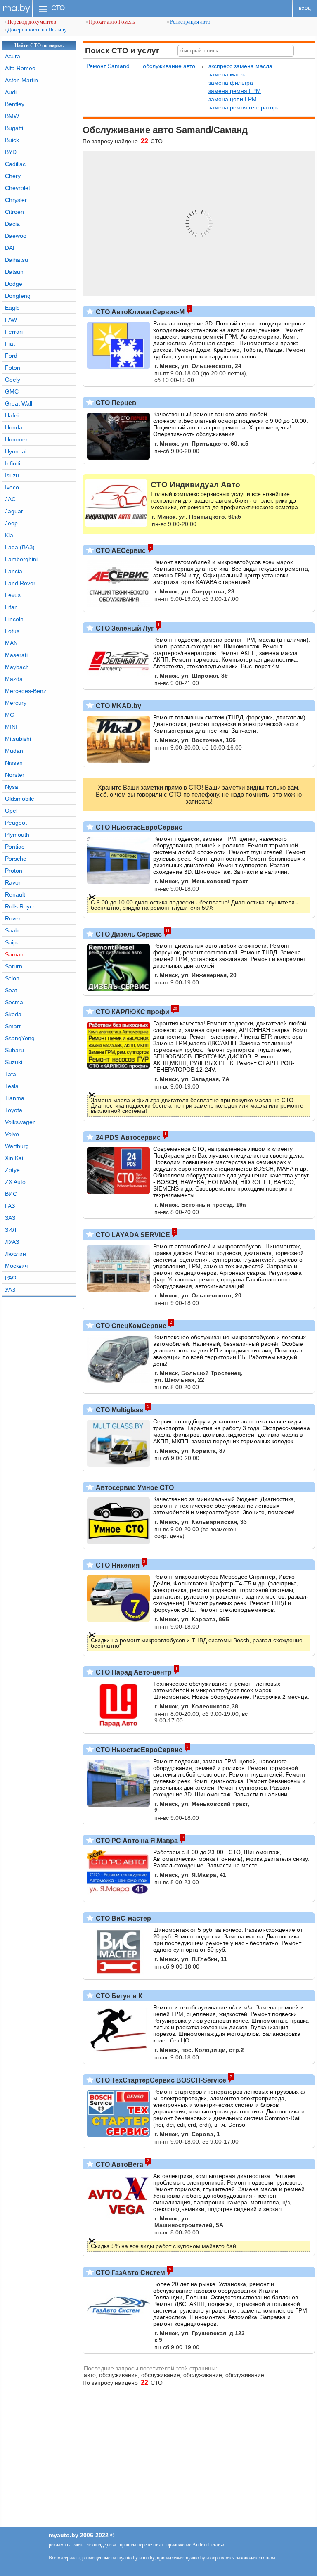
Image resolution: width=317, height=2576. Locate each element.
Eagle (12, 308)
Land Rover (20, 583)
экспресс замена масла (240, 66)
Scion (12, 978)
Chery (13, 176)
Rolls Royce (20, 906)
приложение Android (188, 2545)
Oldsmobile (20, 799)
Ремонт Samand (108, 66)
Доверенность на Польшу (37, 30)
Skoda (13, 1014)
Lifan (11, 607)
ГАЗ (10, 1206)
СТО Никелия (117, 1565)
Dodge (14, 284)
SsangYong (20, 1038)
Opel (11, 811)
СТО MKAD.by (118, 706)
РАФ (11, 1278)
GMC (12, 391)
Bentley (15, 104)
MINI (11, 727)
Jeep (11, 523)
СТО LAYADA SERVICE (132, 1235)
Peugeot (16, 823)
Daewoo (16, 236)
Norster (15, 775)
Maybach (17, 667)
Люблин (15, 1254)
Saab (12, 930)
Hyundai (16, 451)
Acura (13, 56)
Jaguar (14, 511)
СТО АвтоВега (119, 2164)
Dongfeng (18, 296)
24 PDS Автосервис (127, 1137)
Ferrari (14, 332)
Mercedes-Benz (26, 691)
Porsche (16, 859)
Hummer (16, 439)
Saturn (14, 966)
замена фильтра (231, 83)
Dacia (12, 224)
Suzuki (14, 1062)
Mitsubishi (18, 739)
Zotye (12, 1170)
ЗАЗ (10, 1218)
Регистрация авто (190, 22)
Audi (11, 92)
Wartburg (17, 1146)
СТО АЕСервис (120, 551)
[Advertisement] (158, 2453)
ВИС (11, 1194)
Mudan (14, 751)
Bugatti (14, 128)
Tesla (12, 1086)
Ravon (13, 882)
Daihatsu (17, 260)
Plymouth (17, 835)
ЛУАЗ (12, 1242)
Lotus (12, 631)
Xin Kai (14, 1158)
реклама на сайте (66, 2545)
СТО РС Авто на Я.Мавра (136, 1841)
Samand (16, 954)
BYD (11, 152)
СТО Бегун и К (118, 1996)
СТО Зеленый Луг (124, 628)
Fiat (10, 344)
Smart (13, 1026)
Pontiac (15, 847)
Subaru (14, 1050)
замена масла (228, 74)
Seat (11, 990)
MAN (11, 643)
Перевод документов (31, 22)
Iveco (12, 487)
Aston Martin (21, 80)
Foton (13, 368)
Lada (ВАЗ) (20, 547)
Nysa (12, 787)
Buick (12, 140)
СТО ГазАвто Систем (130, 2273)
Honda (14, 427)
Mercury (16, 703)
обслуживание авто (169, 66)
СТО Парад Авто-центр (133, 1672)
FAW (11, 320)
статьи (218, 2545)
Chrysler (16, 200)
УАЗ (10, 1290)
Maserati (16, 655)
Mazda (14, 679)
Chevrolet (18, 188)
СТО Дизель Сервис (128, 934)
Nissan (14, 763)
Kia (9, 535)
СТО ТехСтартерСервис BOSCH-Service (160, 2080)
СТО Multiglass (119, 1410)
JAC (10, 499)
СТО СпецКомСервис (130, 1326)
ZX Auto (15, 1182)
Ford (11, 356)
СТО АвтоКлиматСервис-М (139, 312)
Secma (14, 1002)
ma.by (16, 8)
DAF (11, 248)
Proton (14, 871)
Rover (13, 918)
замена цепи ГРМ (233, 99)
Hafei (12, 415)
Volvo (12, 1134)
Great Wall (19, 403)
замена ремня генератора (244, 107)
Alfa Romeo (20, 68)
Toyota (14, 1110)
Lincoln (14, 619)
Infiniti (13, 463)
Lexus (13, 595)
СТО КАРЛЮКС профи (132, 1012)
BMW (12, 116)
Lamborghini (21, 559)
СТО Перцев (115, 403)
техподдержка (102, 2545)
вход (305, 8)
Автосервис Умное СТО (134, 1488)
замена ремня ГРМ (235, 91)
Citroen (14, 212)
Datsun (14, 272)
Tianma (15, 1098)
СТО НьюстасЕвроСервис (138, 827)
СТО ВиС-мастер (123, 1918)
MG (10, 715)
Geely (13, 380)
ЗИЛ (11, 1230)
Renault (15, 894)
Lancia (14, 571)
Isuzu (12, 475)
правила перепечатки (141, 2545)
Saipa (12, 942)
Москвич (16, 1266)
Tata (11, 1074)
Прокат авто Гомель (111, 22)
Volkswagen (20, 1122)
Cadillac (15, 164)
